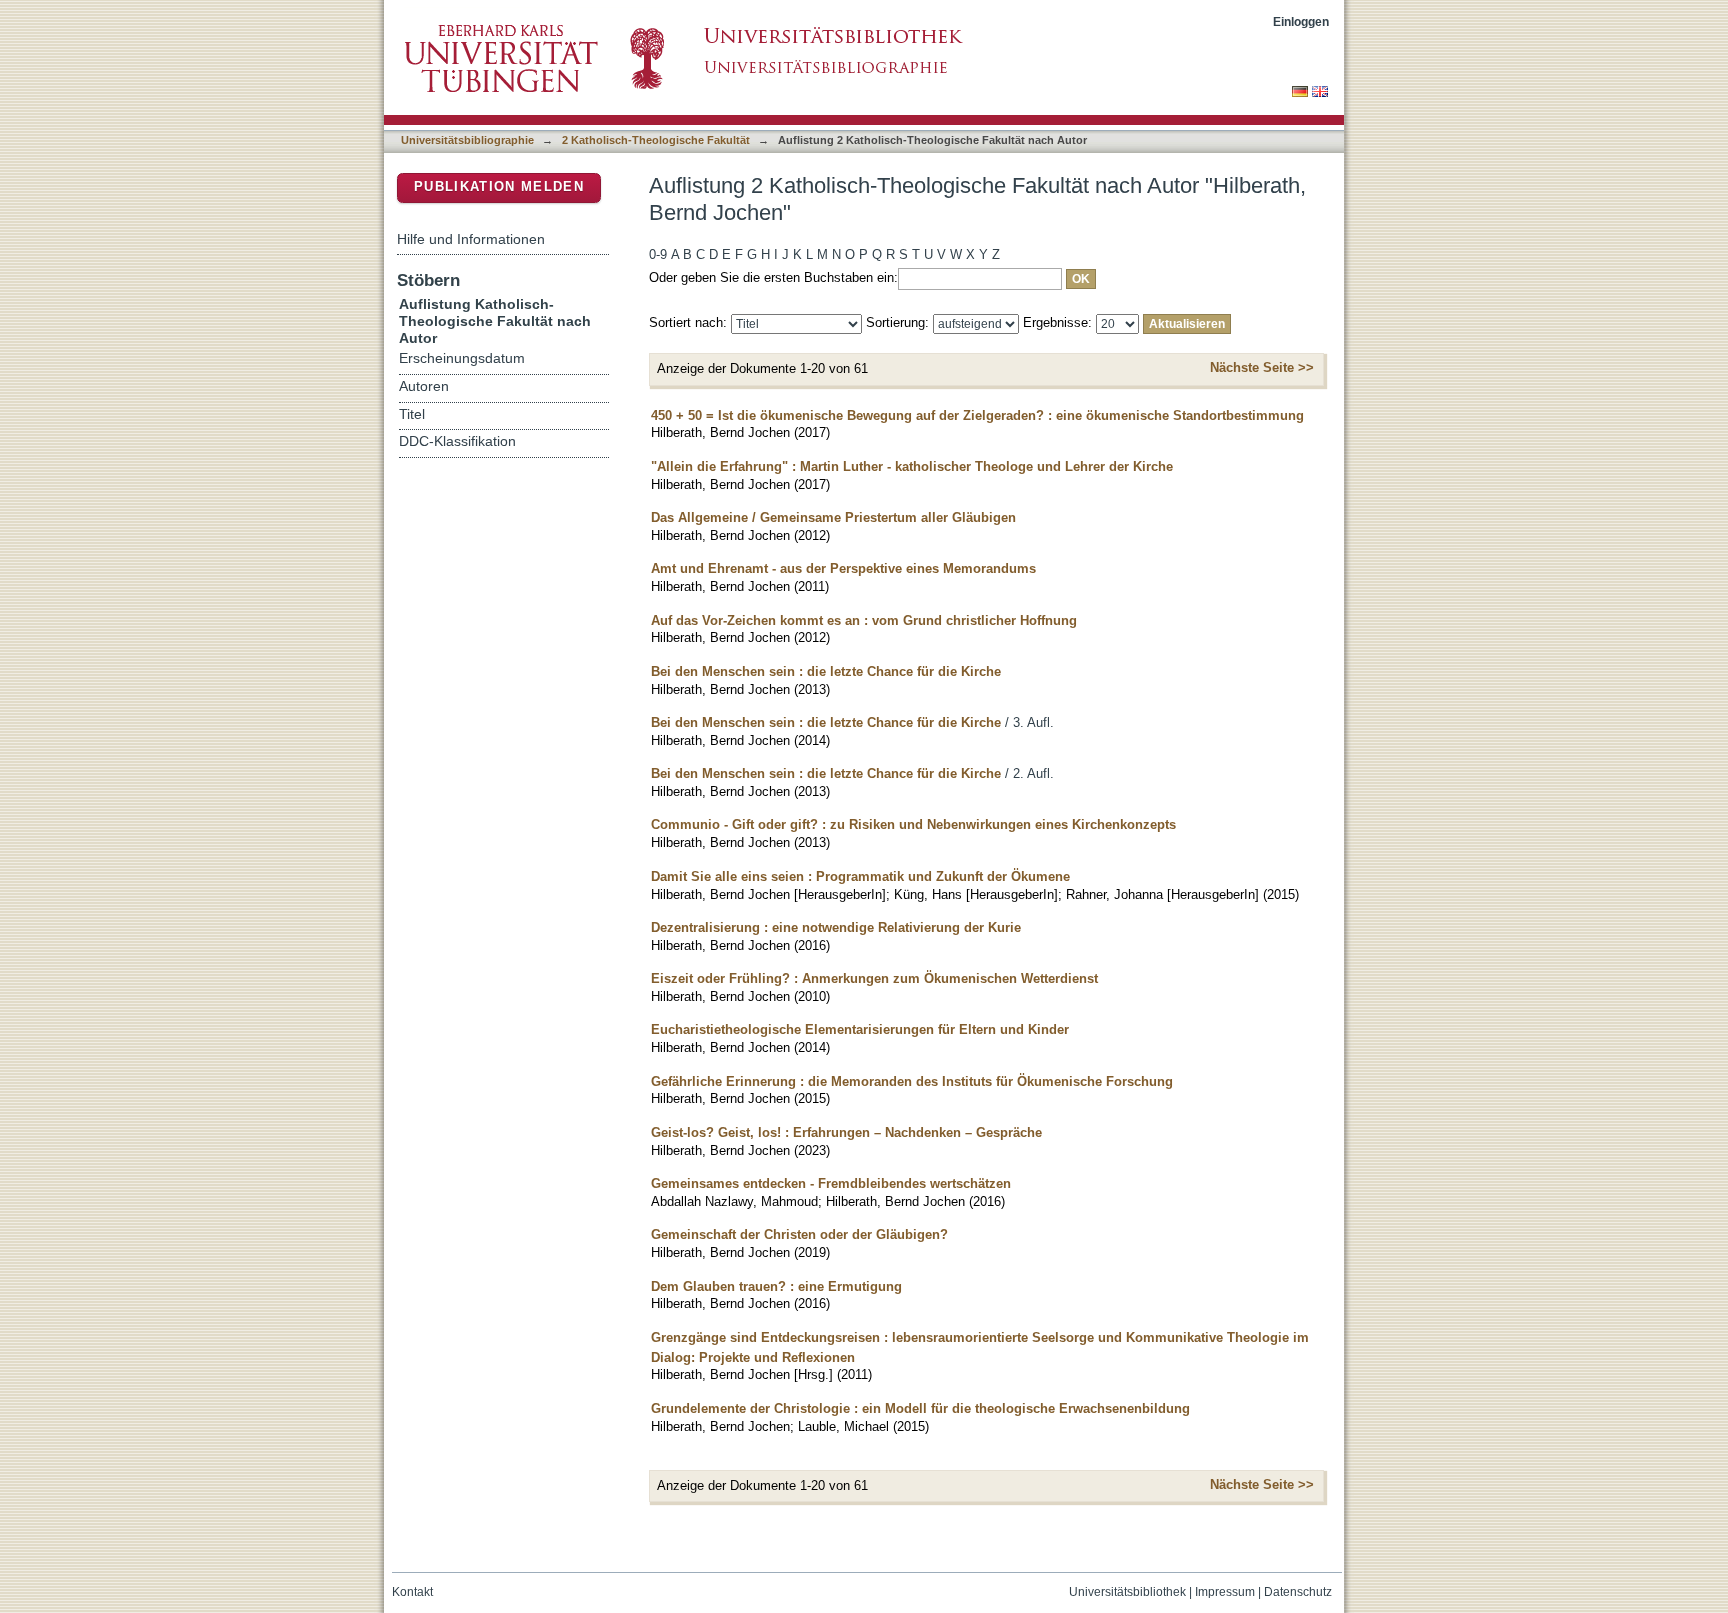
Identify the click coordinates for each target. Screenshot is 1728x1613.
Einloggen (1301, 21)
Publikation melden (499, 186)
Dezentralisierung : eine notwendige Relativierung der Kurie (836, 927)
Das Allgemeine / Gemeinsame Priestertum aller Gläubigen (833, 517)
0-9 (658, 254)
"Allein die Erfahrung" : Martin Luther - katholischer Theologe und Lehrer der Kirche (912, 466)
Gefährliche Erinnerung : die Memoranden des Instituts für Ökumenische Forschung (912, 1081)
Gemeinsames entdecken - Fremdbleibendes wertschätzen (831, 1183)
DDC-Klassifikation (457, 441)
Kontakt (412, 1592)
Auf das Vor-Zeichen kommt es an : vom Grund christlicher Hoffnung (864, 620)
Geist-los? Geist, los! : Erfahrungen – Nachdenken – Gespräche (846, 1132)
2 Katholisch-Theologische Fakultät (656, 140)
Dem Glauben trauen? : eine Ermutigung (776, 1286)
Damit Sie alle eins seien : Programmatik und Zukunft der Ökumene (860, 876)
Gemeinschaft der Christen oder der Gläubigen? (799, 1234)
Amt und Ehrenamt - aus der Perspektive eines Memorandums (843, 568)
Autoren (424, 386)
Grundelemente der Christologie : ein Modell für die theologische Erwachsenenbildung (920, 1408)
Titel (412, 414)
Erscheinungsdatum (462, 358)
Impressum (1225, 1592)
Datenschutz (1298, 1592)
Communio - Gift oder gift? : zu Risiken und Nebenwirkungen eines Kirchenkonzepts (913, 824)
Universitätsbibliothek (1127, 1592)
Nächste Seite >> (1262, 367)
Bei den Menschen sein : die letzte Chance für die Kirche (826, 671)
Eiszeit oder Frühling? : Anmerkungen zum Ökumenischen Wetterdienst (874, 978)
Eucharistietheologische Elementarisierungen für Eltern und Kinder (860, 1029)
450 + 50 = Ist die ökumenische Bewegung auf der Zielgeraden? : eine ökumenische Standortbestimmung (977, 415)
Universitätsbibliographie (467, 140)
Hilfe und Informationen (471, 239)
